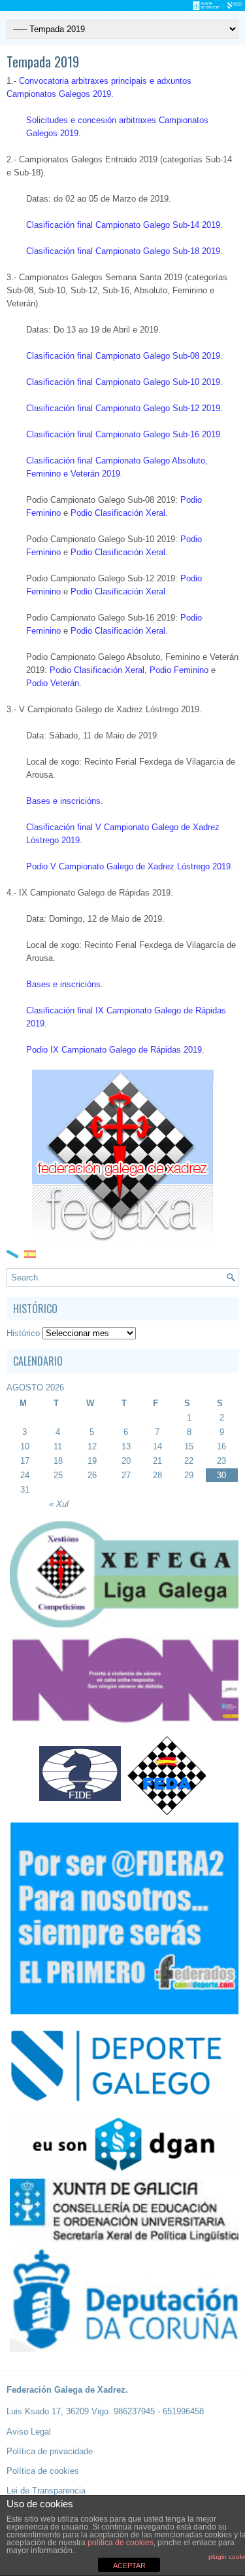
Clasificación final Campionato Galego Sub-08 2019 (123, 356)
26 (92, 1475)
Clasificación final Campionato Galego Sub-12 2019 (123, 408)
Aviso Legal (29, 2432)
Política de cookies (43, 2471)
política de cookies (121, 2543)
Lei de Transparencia (46, 2491)
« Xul (59, 1504)
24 (25, 1475)
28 (157, 1475)
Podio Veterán (53, 683)
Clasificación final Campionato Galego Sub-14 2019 (123, 225)
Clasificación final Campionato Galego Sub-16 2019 (123, 434)
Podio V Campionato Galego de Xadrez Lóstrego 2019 (128, 866)
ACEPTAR (129, 2566)
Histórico (23, 1333)
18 (58, 1461)
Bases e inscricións (63, 801)
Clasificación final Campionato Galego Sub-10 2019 (123, 382)
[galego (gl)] (12, 1253)
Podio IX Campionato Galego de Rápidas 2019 (114, 1050)
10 (25, 1446)
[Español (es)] (30, 1253)
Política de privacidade (50, 2451)
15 (189, 1446)
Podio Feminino (179, 670)
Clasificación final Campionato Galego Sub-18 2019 (123, 251)
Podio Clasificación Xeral (118, 513)
